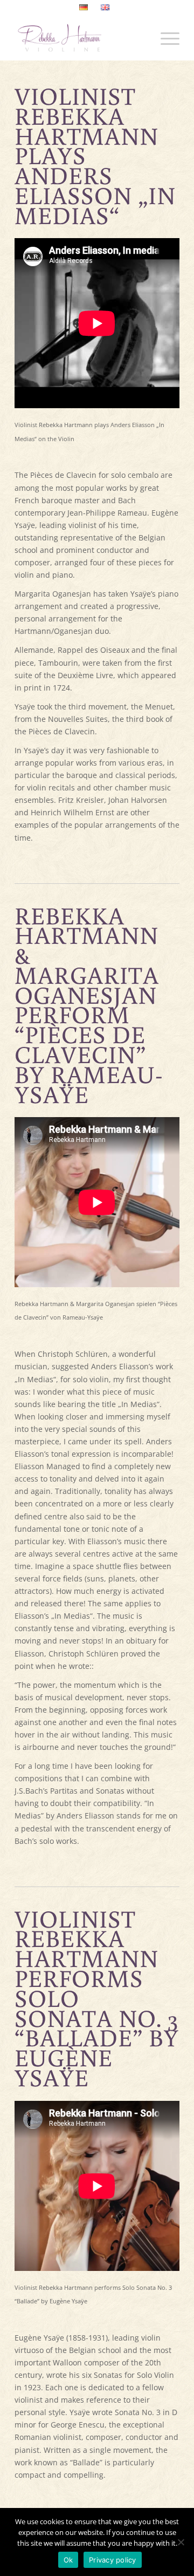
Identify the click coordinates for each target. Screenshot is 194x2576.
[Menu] (165, 38)
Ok (68, 2560)
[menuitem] (84, 8)
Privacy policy (113, 2560)
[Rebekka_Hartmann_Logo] (81, 38)
